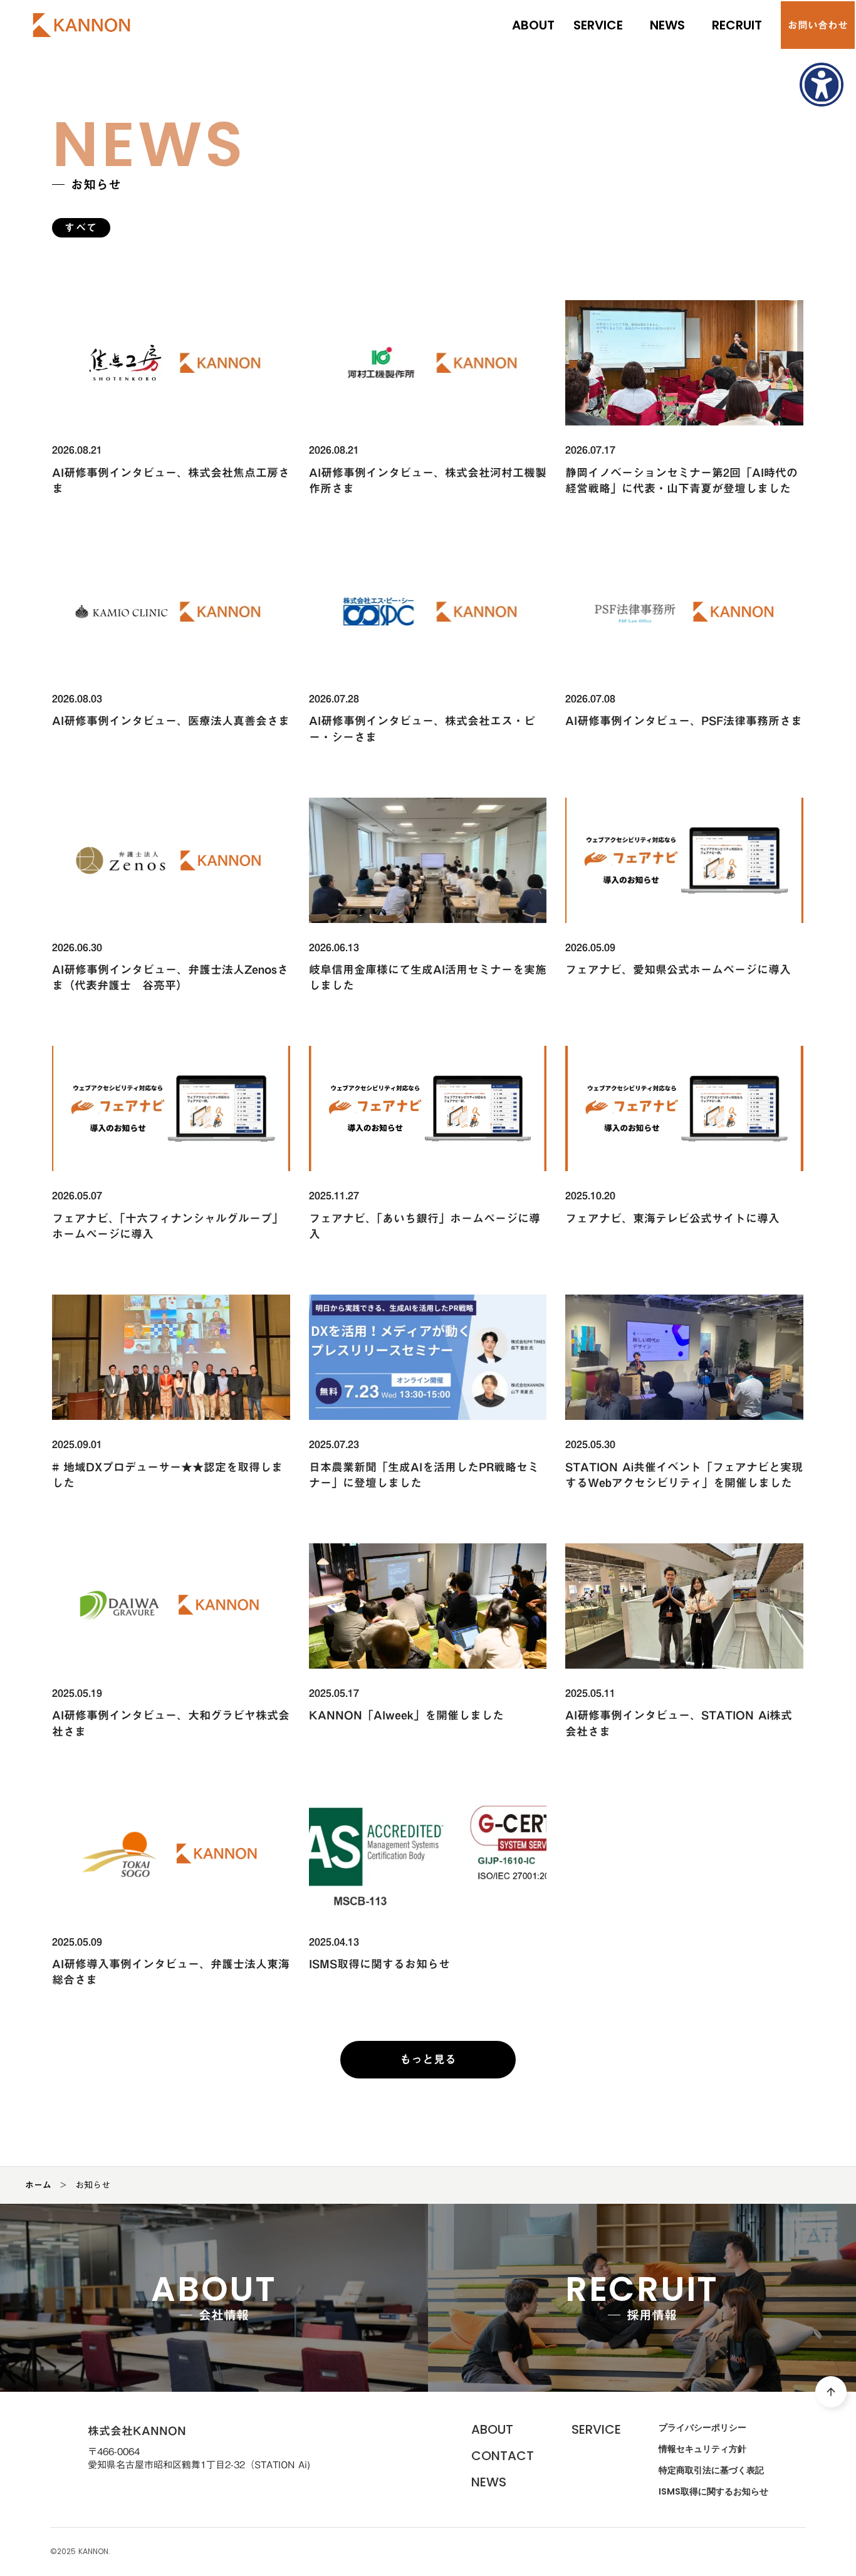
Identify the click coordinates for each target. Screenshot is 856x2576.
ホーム (38, 2185)
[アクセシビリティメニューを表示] (822, 85)
